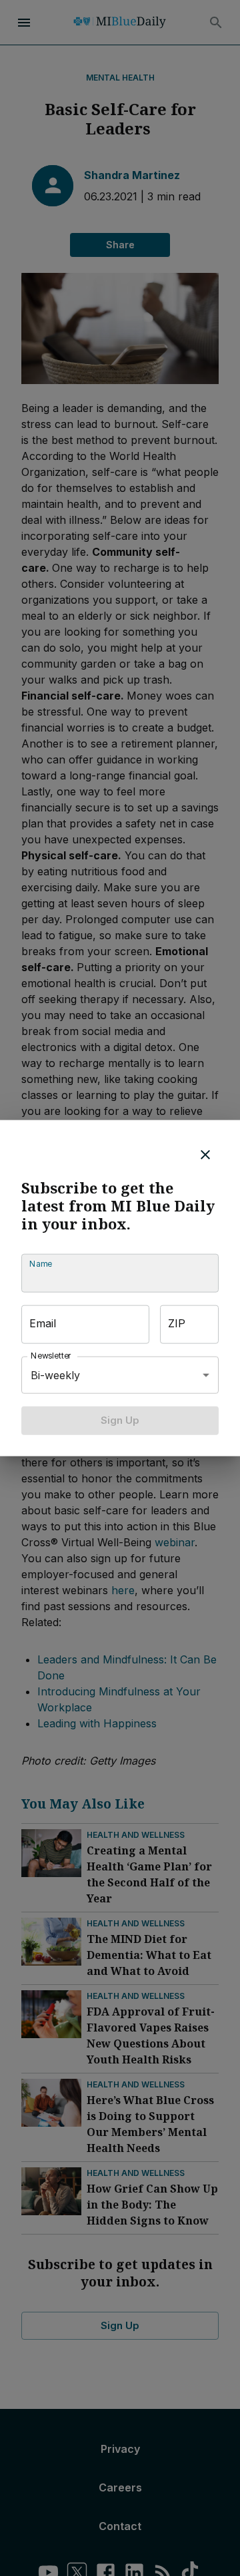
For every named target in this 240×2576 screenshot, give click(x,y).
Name (41, 1264)
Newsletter (51, 1356)
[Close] (205, 1155)
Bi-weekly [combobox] (55, 1375)
